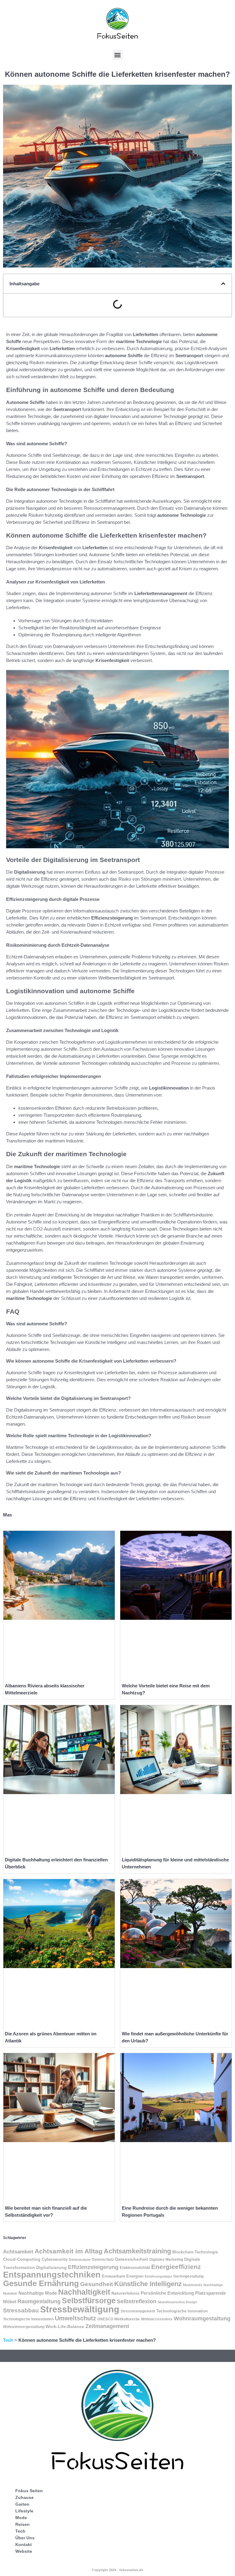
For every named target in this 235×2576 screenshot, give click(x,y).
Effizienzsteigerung (93, 2267)
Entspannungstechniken (52, 2275)
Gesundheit (97, 2284)
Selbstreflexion (137, 2301)
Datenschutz (103, 2260)
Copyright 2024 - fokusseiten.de (117, 2570)
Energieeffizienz (176, 2267)
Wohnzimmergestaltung (24, 2327)
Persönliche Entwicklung (167, 2293)
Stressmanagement (138, 2311)
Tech (8, 2340)
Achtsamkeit (18, 2252)
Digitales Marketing (166, 2260)
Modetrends (193, 2285)
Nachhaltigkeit (84, 2292)
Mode (21, 2518)
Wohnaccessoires (157, 2319)
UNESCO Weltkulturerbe (119, 2319)
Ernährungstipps (158, 2276)
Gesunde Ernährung (41, 2283)
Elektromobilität (135, 2268)
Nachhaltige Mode (38, 2293)
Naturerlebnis (125, 2293)
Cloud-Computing (22, 2259)
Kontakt (24, 2545)
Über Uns (25, 2538)
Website (24, 2551)
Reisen (22, 2524)
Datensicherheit (132, 2259)
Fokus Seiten (29, 2491)
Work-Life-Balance (65, 2326)
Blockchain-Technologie (195, 2252)
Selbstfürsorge (89, 2300)
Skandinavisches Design (177, 2302)
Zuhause (24, 2497)
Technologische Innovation (182, 2311)
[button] (118, 55)
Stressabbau (21, 2310)
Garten (22, 2504)
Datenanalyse (80, 2260)
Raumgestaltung (39, 2301)
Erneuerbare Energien (123, 2276)
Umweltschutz (75, 2318)
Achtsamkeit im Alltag (69, 2251)
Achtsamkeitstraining (137, 2251)
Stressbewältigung (80, 2309)
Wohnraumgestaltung (202, 2319)
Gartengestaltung (188, 2276)
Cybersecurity (55, 2260)
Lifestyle (24, 2511)
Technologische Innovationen (28, 2319)
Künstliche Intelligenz (148, 2284)
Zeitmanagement (107, 2326)
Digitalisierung (51, 2267)
